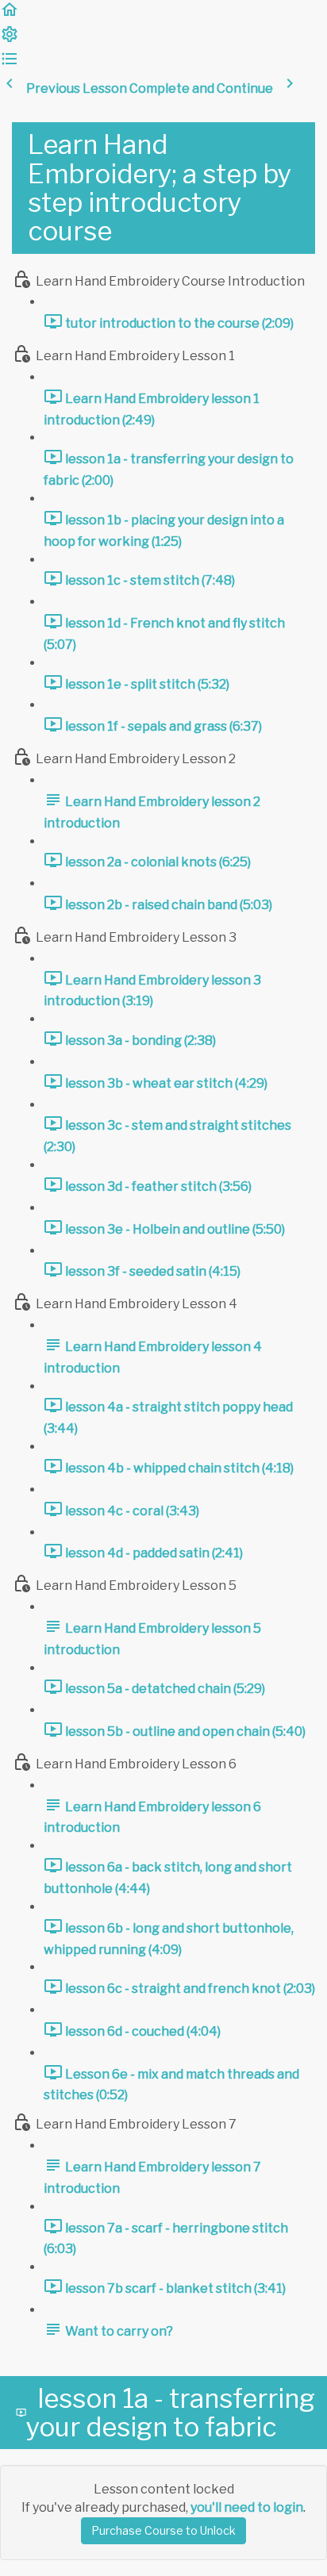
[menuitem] (10, 39)
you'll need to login (247, 2507)
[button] (10, 15)
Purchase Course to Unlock (163, 2530)
